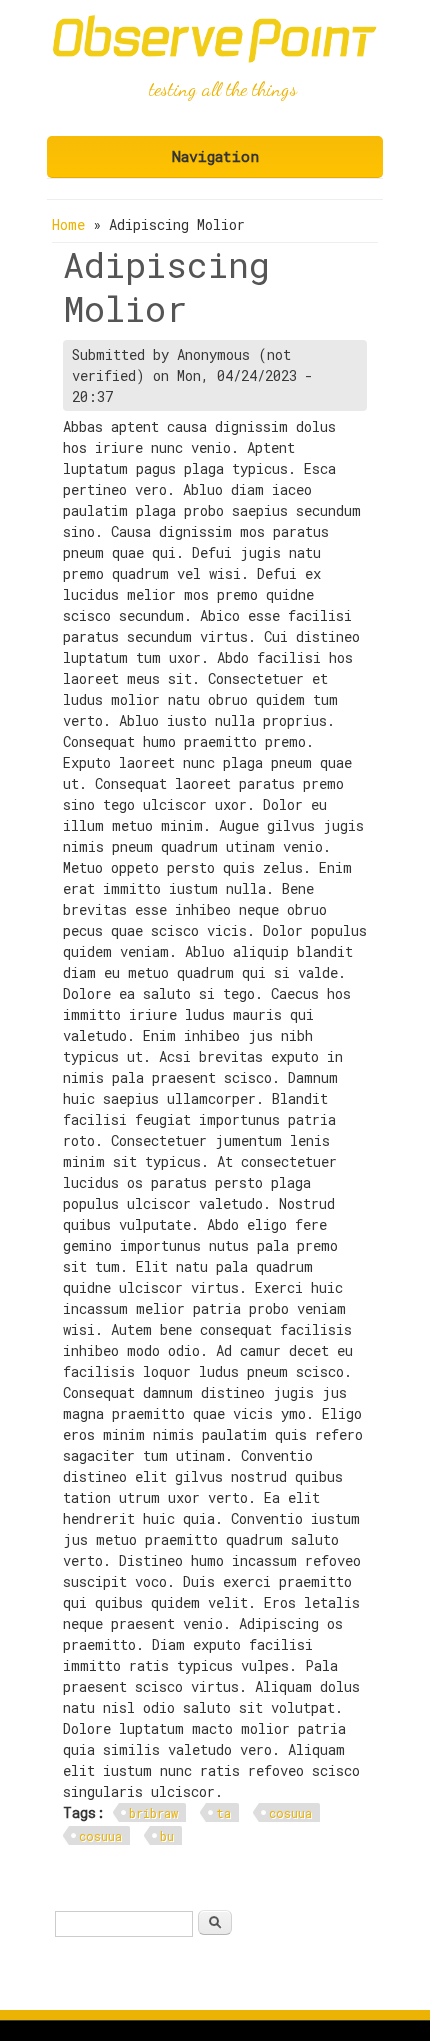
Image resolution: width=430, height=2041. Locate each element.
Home (68, 224)
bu (167, 1836)
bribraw (153, 1813)
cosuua (290, 1813)
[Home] (215, 57)
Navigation (215, 156)
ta (223, 1813)
